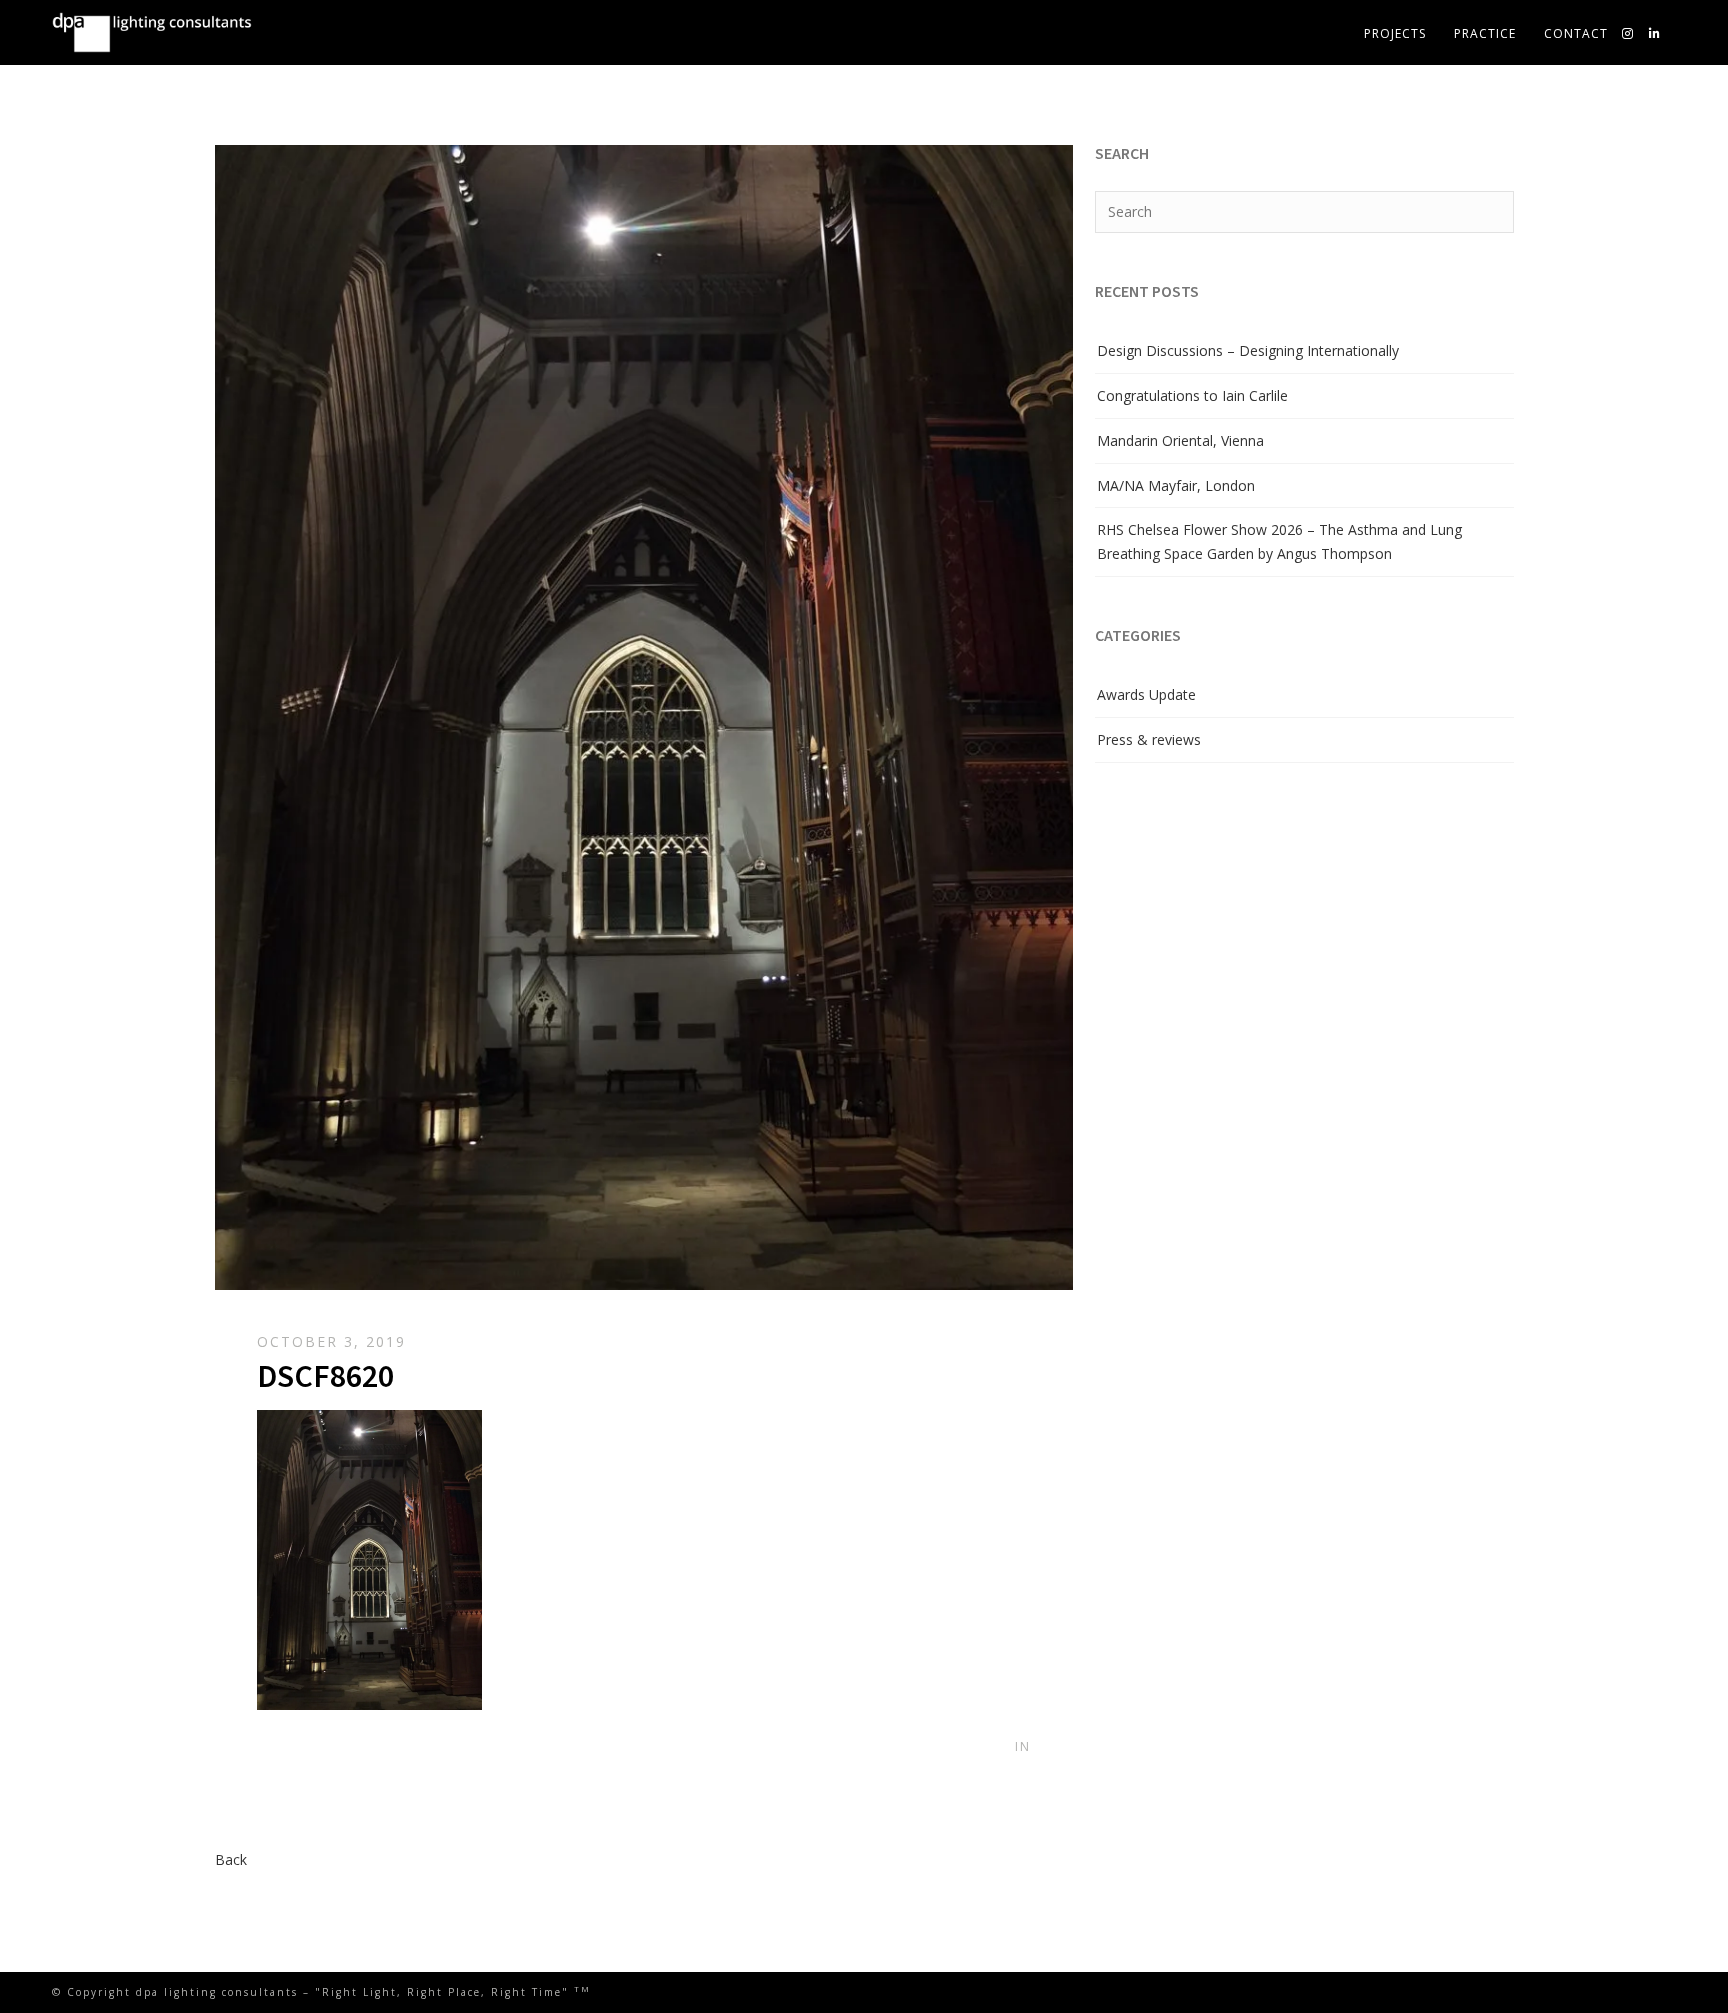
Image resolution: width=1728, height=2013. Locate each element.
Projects (1395, 33)
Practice (1485, 33)
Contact (1576, 33)
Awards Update (1146, 694)
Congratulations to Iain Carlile (1192, 395)
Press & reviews (1149, 739)
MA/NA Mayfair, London (1176, 485)
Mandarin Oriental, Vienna (1180, 440)
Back (231, 1859)
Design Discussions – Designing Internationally (1248, 350)
